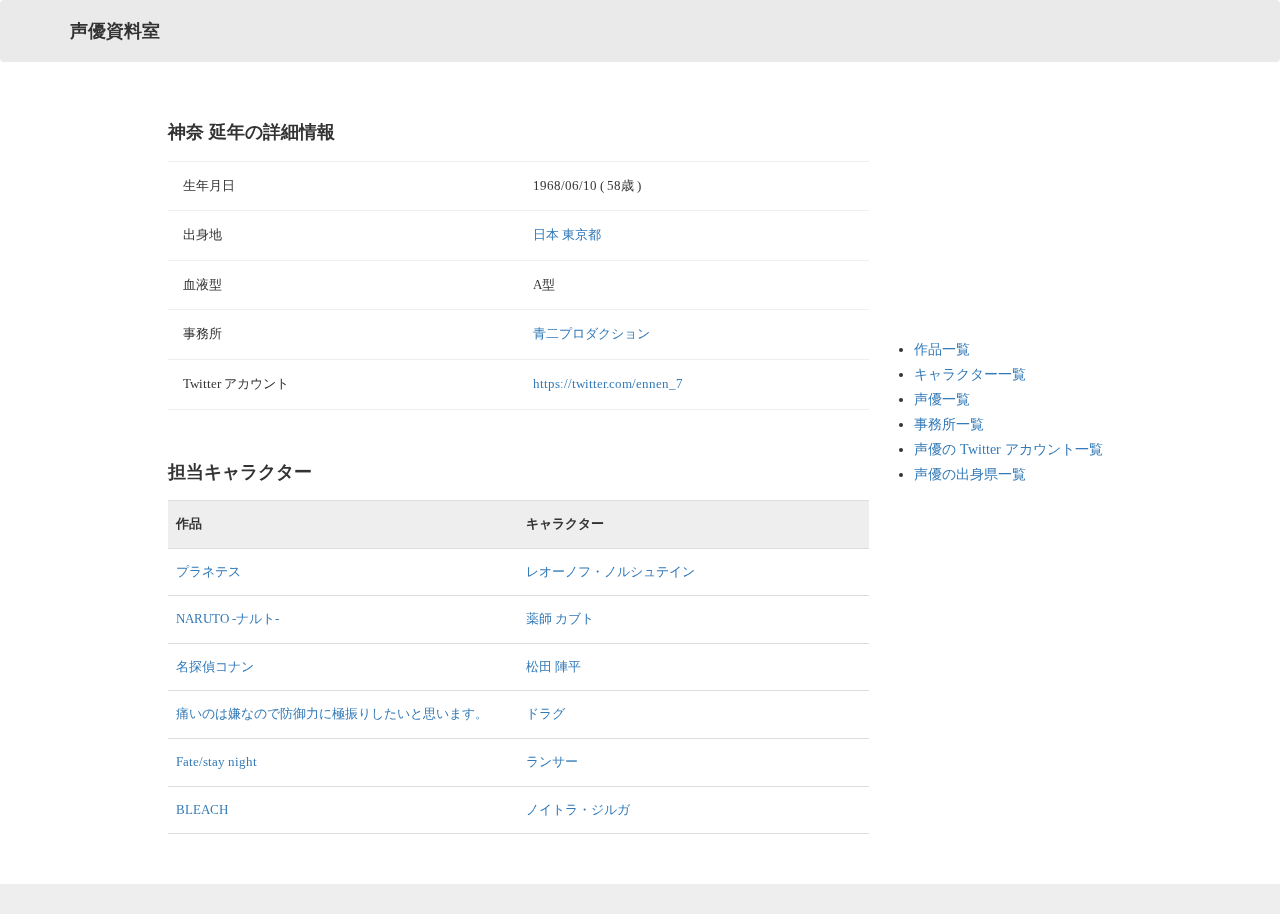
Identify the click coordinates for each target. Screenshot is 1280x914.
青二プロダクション (591, 333)
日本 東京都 (567, 234)
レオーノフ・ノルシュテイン (610, 571)
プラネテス (208, 571)
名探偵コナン (215, 666)
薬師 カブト (560, 618)
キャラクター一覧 (970, 374)
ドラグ (545, 713)
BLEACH (202, 809)
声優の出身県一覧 (970, 474)
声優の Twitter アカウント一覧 (1008, 449)
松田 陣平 (553, 666)
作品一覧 (942, 349)
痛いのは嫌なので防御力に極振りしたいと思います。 (332, 713)
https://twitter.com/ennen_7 (608, 383)
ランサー (552, 761)
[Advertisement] (994, 220)
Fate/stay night (216, 761)
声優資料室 (115, 31)
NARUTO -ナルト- (227, 618)
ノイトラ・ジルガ (578, 809)
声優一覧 (942, 399)
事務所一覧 (949, 424)
